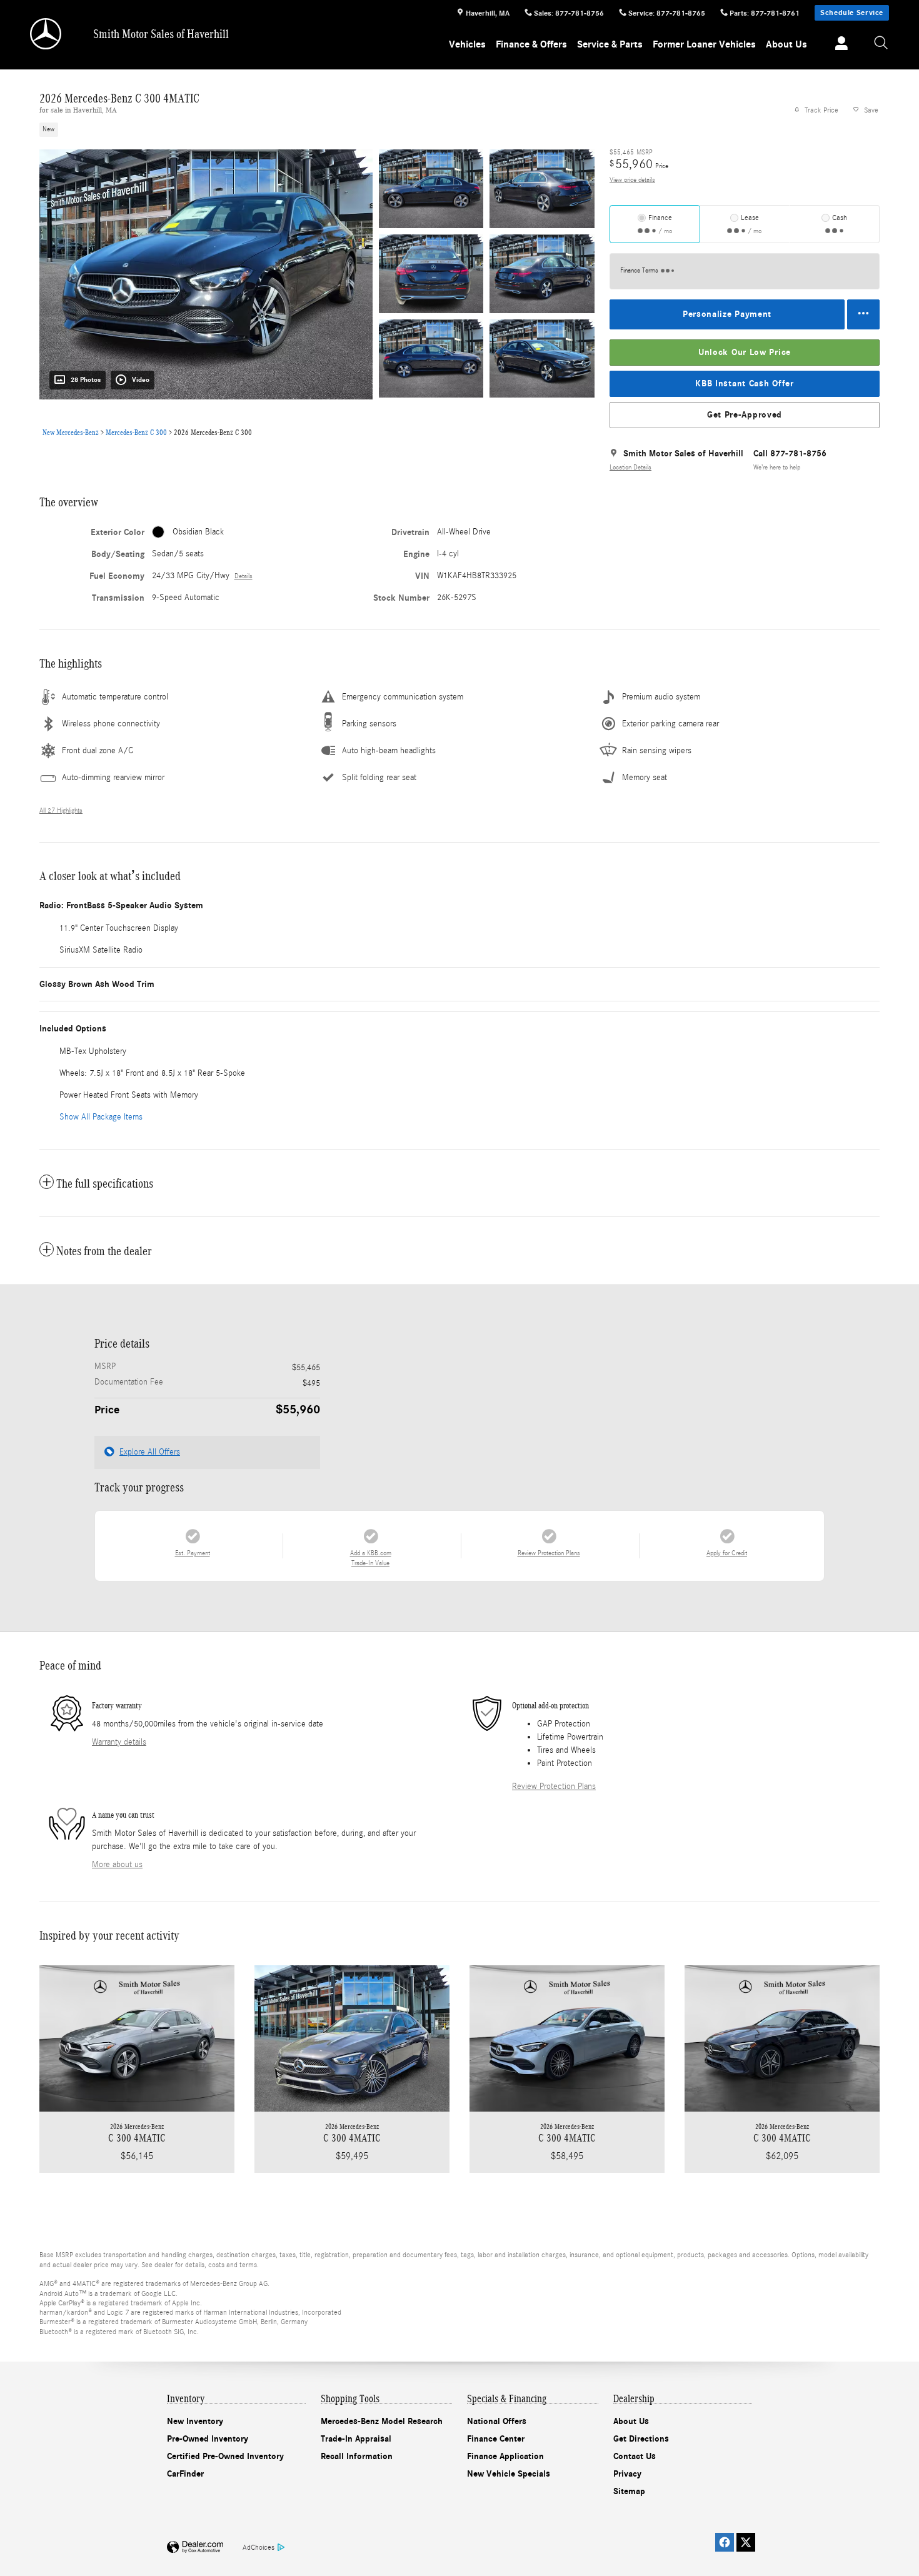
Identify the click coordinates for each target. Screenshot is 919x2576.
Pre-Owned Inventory (208, 2439)
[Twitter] (746, 2542)
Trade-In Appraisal (356, 2439)
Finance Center (496, 2439)
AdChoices (259, 2547)
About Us (786, 44)
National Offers (497, 2421)
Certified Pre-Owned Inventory (225, 2456)
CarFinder (185, 2474)
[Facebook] (725, 2542)
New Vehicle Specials (509, 2474)
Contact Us (635, 2456)
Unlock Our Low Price (745, 352)
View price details (632, 180)
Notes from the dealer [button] (104, 1251)
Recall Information (357, 2456)
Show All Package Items (101, 1117)
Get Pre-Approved (745, 415)
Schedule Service (852, 13)
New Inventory (195, 2421)
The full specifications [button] (105, 1183)
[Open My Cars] (838, 45)
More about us (117, 1865)
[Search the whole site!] (881, 43)
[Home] (47, 34)
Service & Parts (610, 44)
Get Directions (641, 2439)
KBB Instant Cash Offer (744, 383)
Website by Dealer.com (195, 2548)
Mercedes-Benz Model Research (382, 2421)
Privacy (627, 2474)
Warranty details (119, 1742)
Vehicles (467, 44)
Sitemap (629, 2491)
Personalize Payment (727, 314)
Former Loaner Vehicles (704, 44)
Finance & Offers (531, 44)
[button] (309, 129)
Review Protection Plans (554, 1787)
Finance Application (505, 2456)
